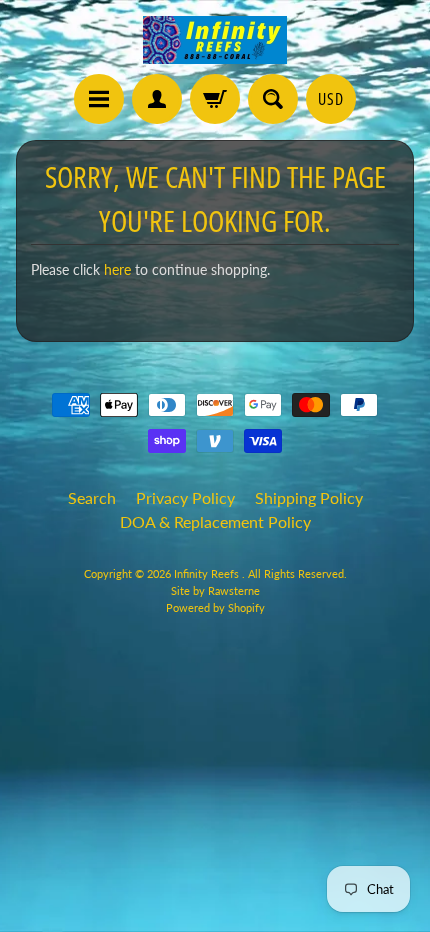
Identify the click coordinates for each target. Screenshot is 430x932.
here (117, 270)
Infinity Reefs (208, 573)
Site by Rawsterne (215, 590)
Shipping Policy (309, 497)
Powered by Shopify (215, 607)
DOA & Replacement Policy (215, 521)
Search (92, 497)
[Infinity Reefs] (215, 40)
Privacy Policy (185, 497)
